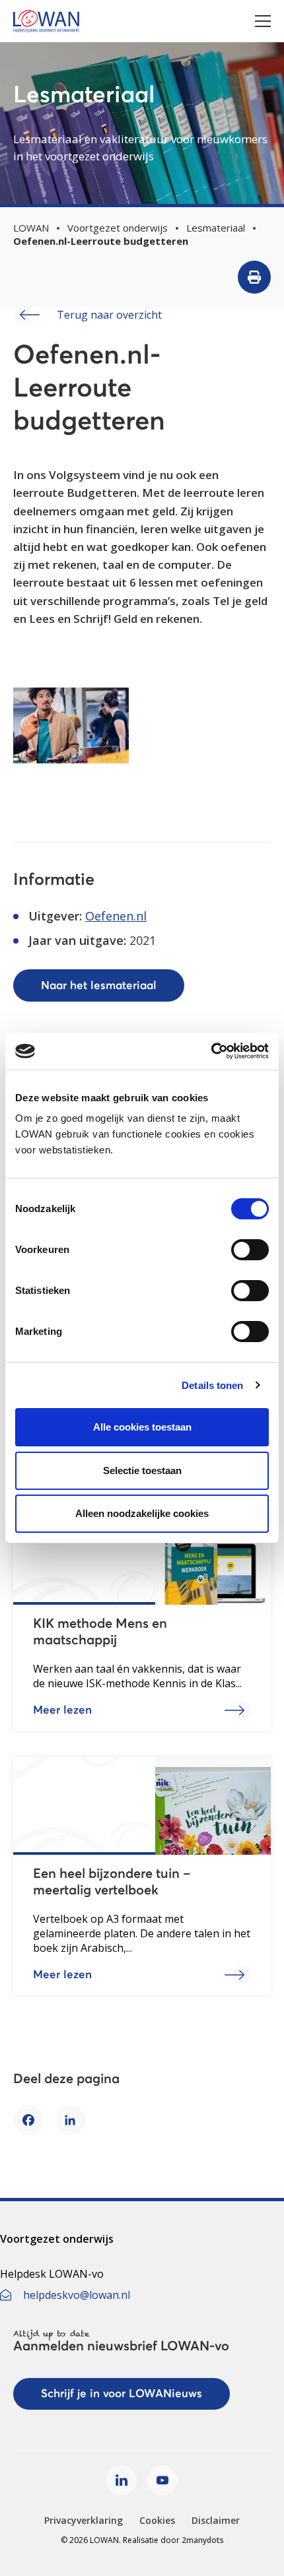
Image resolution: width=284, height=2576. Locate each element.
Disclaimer (216, 2520)
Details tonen (212, 1385)
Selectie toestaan (142, 1470)
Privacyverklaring (84, 2520)
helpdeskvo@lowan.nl (77, 2295)
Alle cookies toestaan (142, 1427)
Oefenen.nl (116, 916)
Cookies (157, 2520)
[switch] (250, 1250)
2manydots (203, 2540)
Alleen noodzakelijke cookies (142, 1513)
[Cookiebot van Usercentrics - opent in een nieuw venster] (211, 1051)
